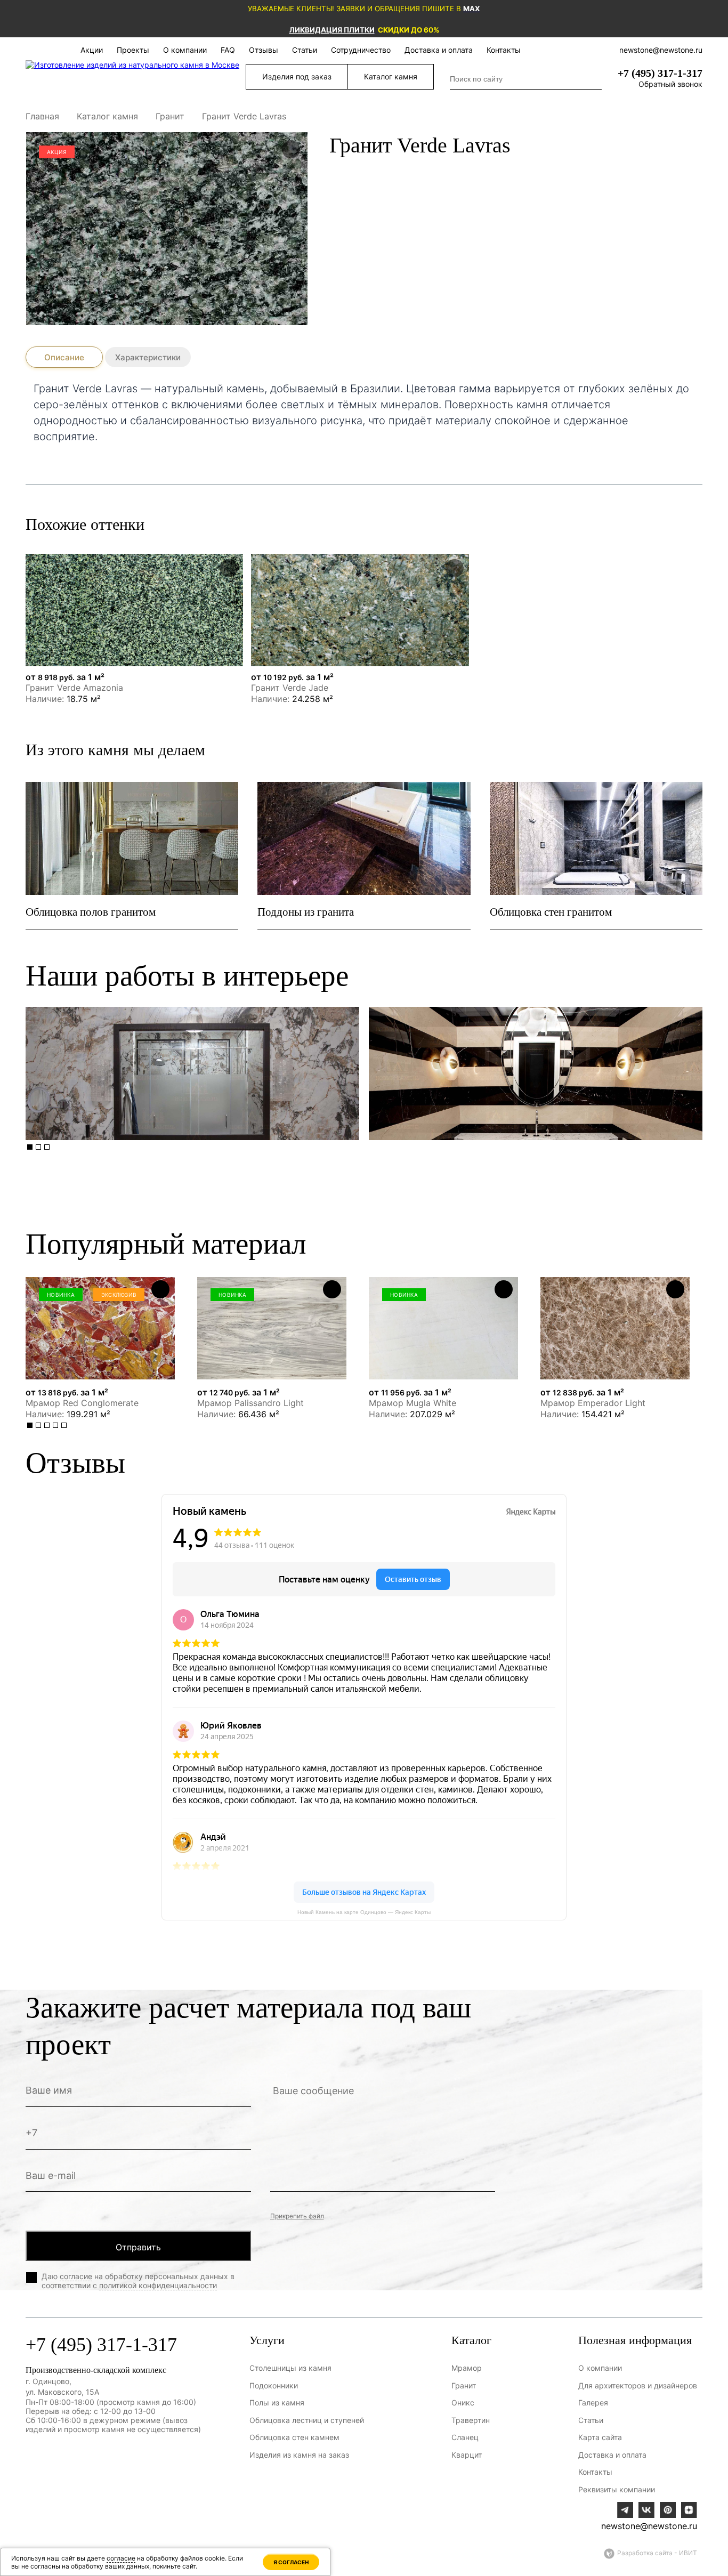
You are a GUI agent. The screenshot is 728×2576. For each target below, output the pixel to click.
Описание (64, 357)
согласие (76, 2276)
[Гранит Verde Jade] (360, 610)
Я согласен (291, 2562)
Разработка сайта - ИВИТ (657, 2553)
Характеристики (148, 357)
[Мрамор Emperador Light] (615, 1328)
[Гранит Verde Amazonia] (134, 610)
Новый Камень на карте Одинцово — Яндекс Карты (364, 1912)
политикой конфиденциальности (158, 2285)
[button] (30, 1147)
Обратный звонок (670, 84)
